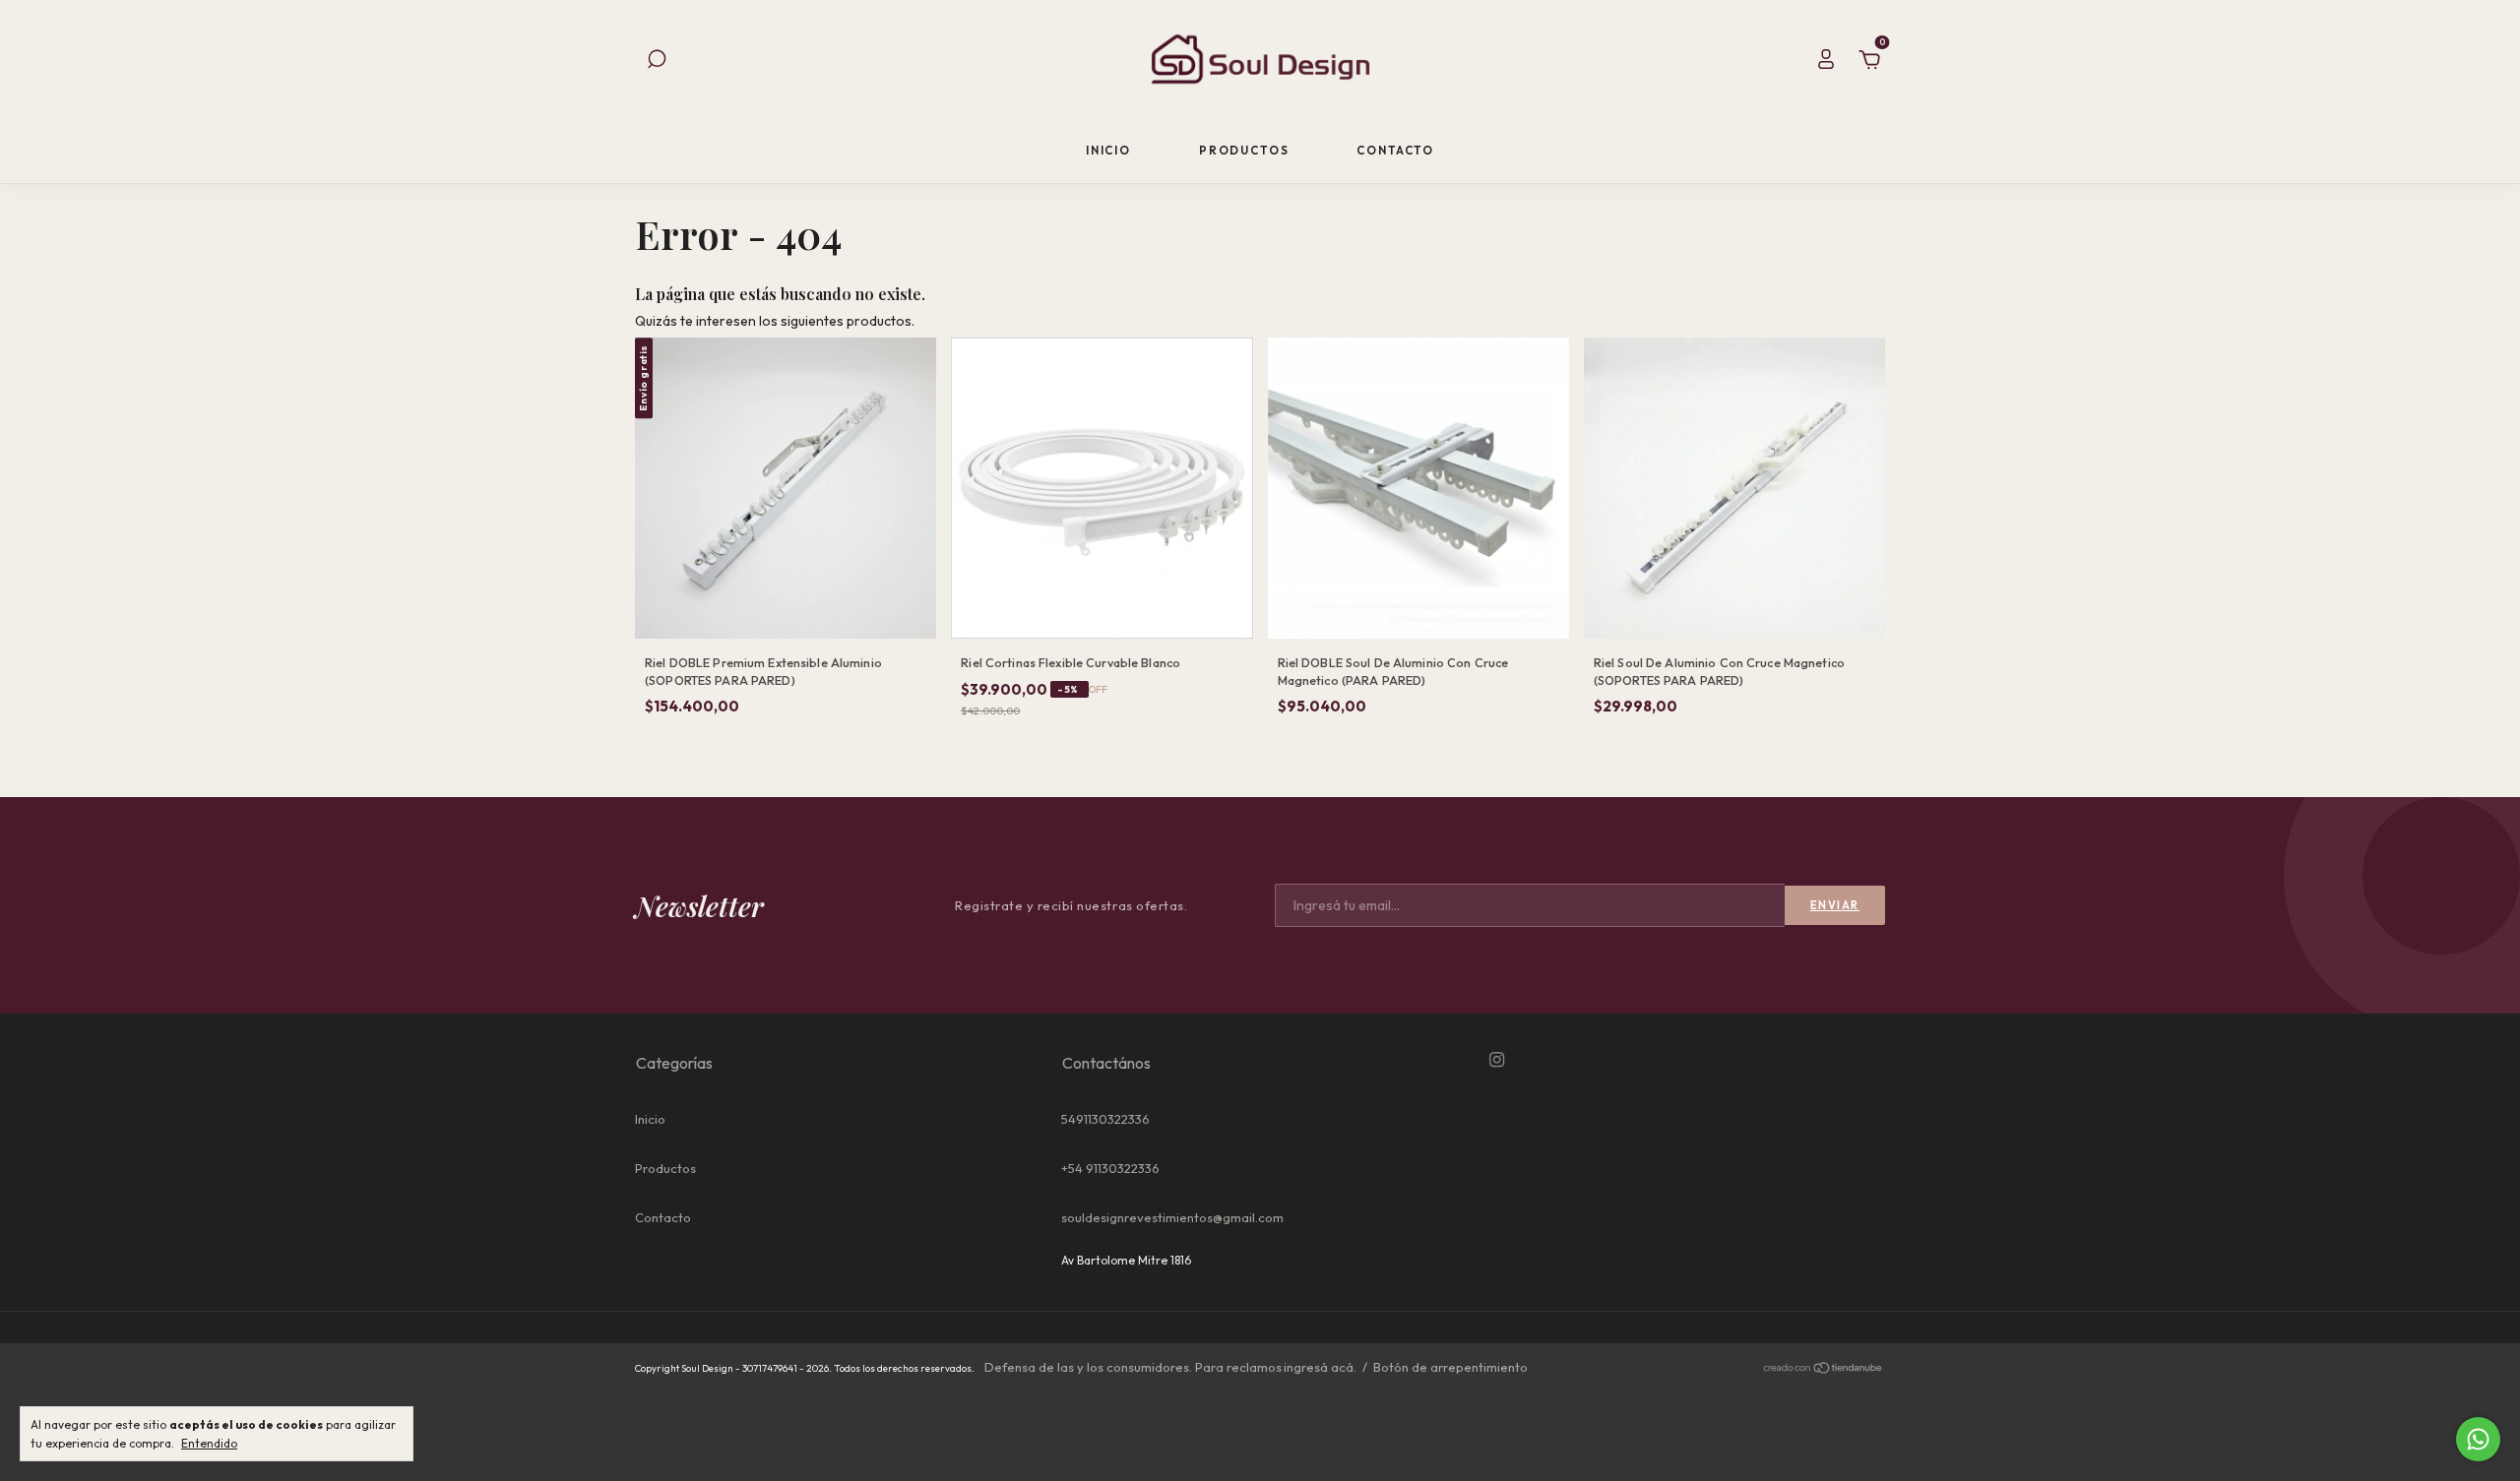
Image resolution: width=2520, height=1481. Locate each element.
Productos (1244, 150)
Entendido (209, 1443)
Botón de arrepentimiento (1450, 1367)
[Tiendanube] (1824, 1370)
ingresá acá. (1320, 1367)
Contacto (1395, 150)
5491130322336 (1105, 1119)
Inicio (1108, 150)
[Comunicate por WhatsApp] (2478, 1439)
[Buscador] (657, 62)
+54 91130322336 (1110, 1168)
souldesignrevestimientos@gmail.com (1172, 1217)
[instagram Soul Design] (1497, 1060)
